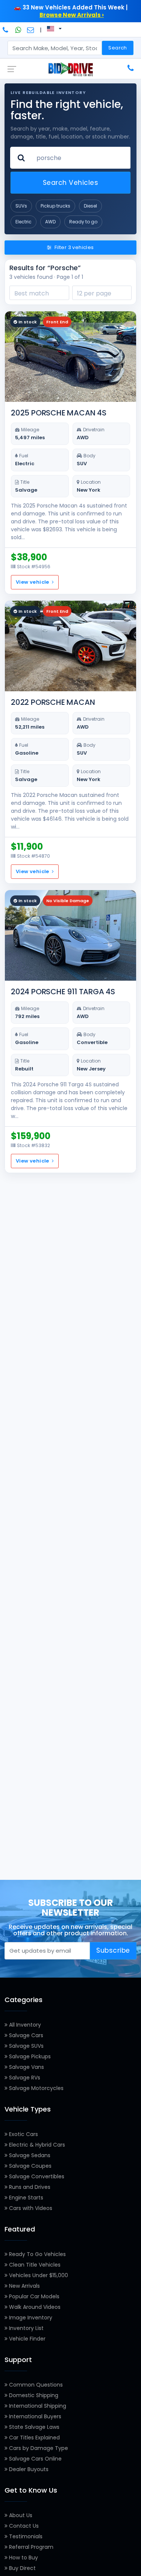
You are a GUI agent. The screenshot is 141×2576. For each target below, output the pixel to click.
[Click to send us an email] (31, 30)
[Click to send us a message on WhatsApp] (18, 30)
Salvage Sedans (29, 2155)
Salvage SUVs (26, 2046)
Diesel (90, 206)
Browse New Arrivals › (72, 15)
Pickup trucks (55, 206)
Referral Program (30, 2547)
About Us (20, 2515)
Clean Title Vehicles (34, 2265)
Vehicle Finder (27, 2339)
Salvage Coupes (30, 2166)
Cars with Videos (30, 2208)
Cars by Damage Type (38, 2448)
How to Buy (23, 2558)
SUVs (21, 206)
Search (117, 48)
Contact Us (23, 2526)
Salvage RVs (24, 2078)
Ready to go (83, 222)
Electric (23, 222)
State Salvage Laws (33, 2427)
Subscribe (113, 1950)
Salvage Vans (26, 2067)
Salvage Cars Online (35, 2459)
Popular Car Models (33, 2296)
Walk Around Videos (34, 2307)
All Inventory (24, 2025)
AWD (50, 222)
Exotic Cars (23, 2134)
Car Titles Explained (34, 2438)
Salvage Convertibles (36, 2176)
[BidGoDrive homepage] (71, 69)
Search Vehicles (71, 183)
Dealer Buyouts (28, 2469)
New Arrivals (24, 2286)
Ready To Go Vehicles (37, 2254)
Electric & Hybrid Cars (36, 2145)
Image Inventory (30, 2318)
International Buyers (34, 2416)
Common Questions (35, 2385)
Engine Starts (25, 2198)
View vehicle (33, 582)
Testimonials (25, 2536)
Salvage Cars (25, 2035)
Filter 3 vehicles (74, 247)
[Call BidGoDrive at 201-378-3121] (6, 30)
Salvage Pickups (29, 2056)
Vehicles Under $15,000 (38, 2275)
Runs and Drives (29, 2187)
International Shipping (37, 2406)
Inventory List (26, 2328)
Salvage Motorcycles (36, 2088)
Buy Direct (22, 2568)
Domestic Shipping (33, 2395)
